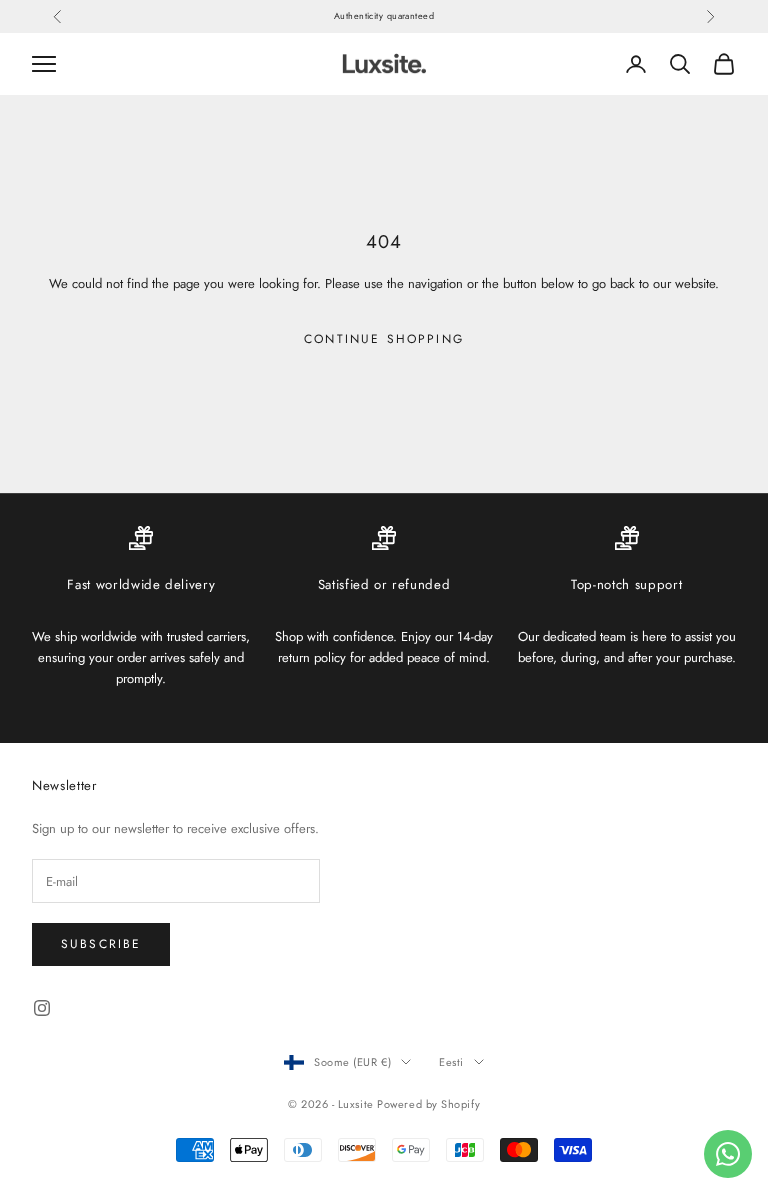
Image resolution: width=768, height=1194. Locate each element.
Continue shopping (384, 339)
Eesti (451, 1062)
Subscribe (101, 944)
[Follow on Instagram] (42, 1008)
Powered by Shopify (428, 1104)
